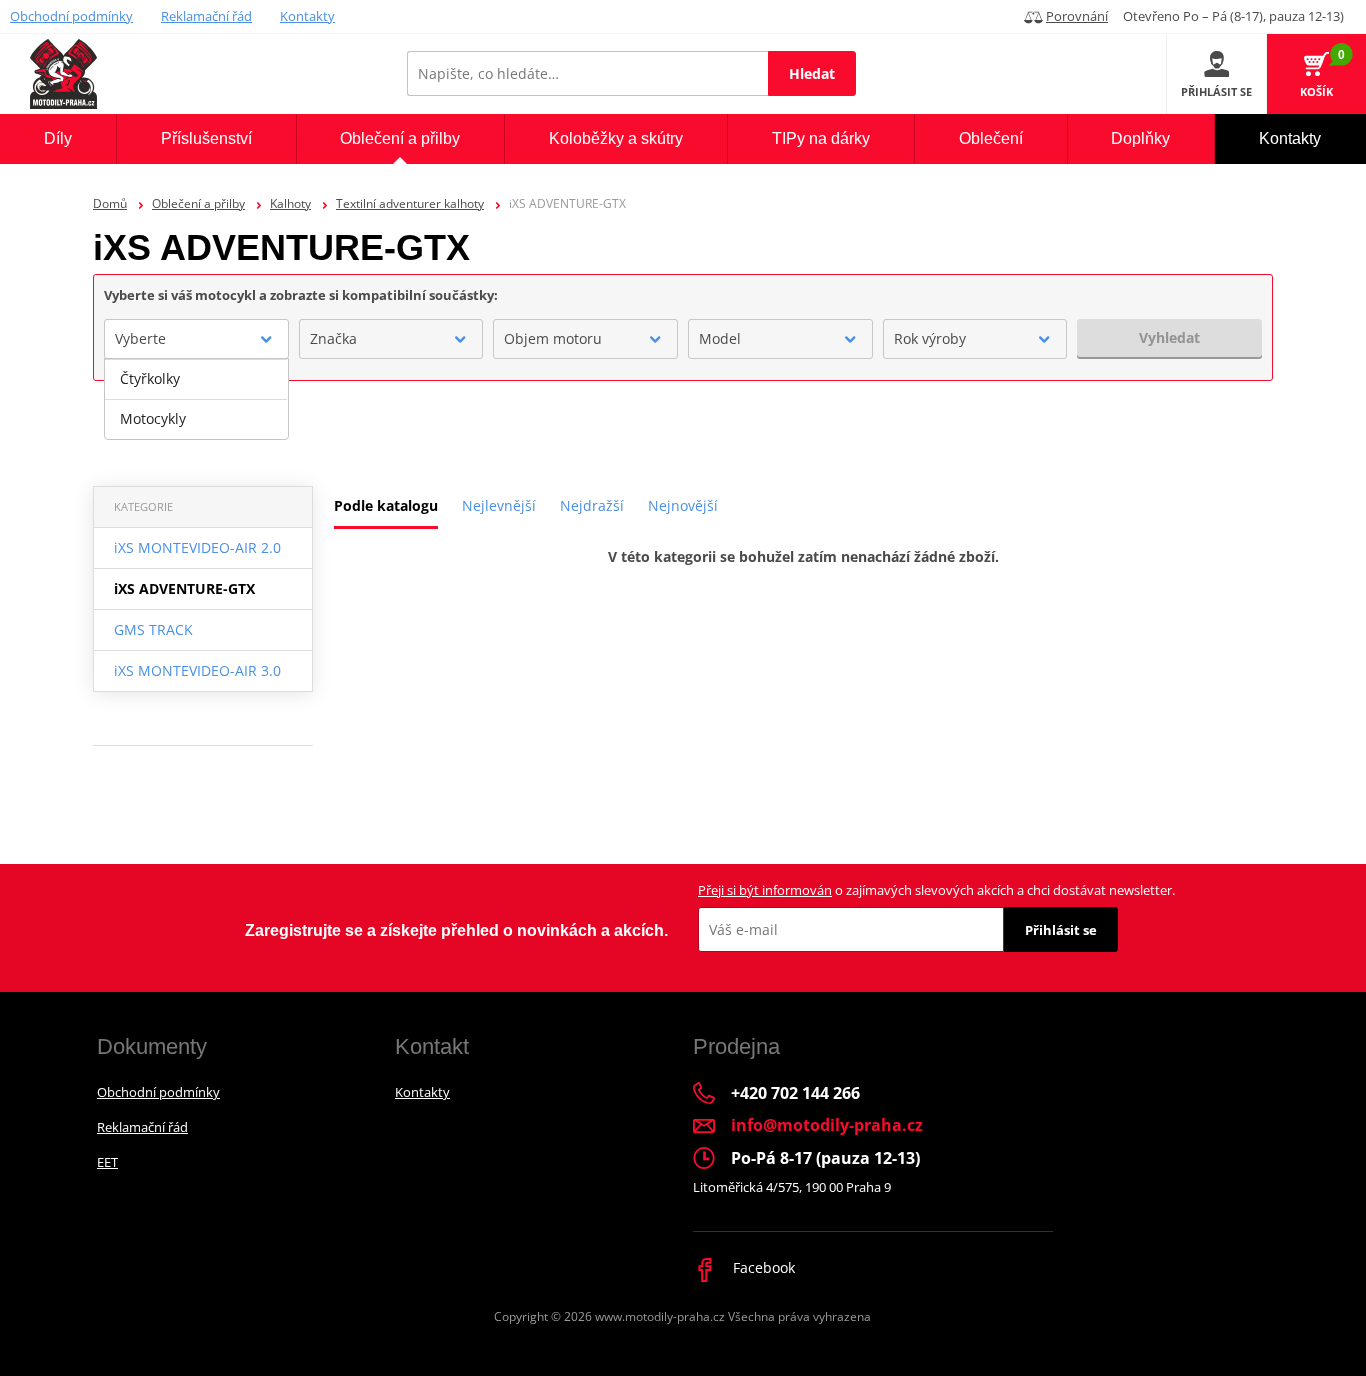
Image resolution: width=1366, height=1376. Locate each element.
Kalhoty (290, 203)
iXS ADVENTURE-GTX (184, 588)
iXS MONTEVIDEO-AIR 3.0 (197, 670)
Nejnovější (683, 505)
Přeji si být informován (765, 890)
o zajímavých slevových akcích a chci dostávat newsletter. (936, 890)
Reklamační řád (206, 16)
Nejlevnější (499, 505)
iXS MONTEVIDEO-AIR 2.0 (197, 547)
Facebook (762, 1267)
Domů (110, 203)
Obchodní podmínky (71, 16)
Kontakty (307, 16)
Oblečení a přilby (198, 203)
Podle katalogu (386, 505)
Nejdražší (592, 505)
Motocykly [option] (153, 418)
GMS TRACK (153, 629)
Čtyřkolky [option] (150, 378)
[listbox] (196, 399)
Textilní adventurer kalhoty (410, 203)
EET (107, 1162)
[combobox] (196, 339)
